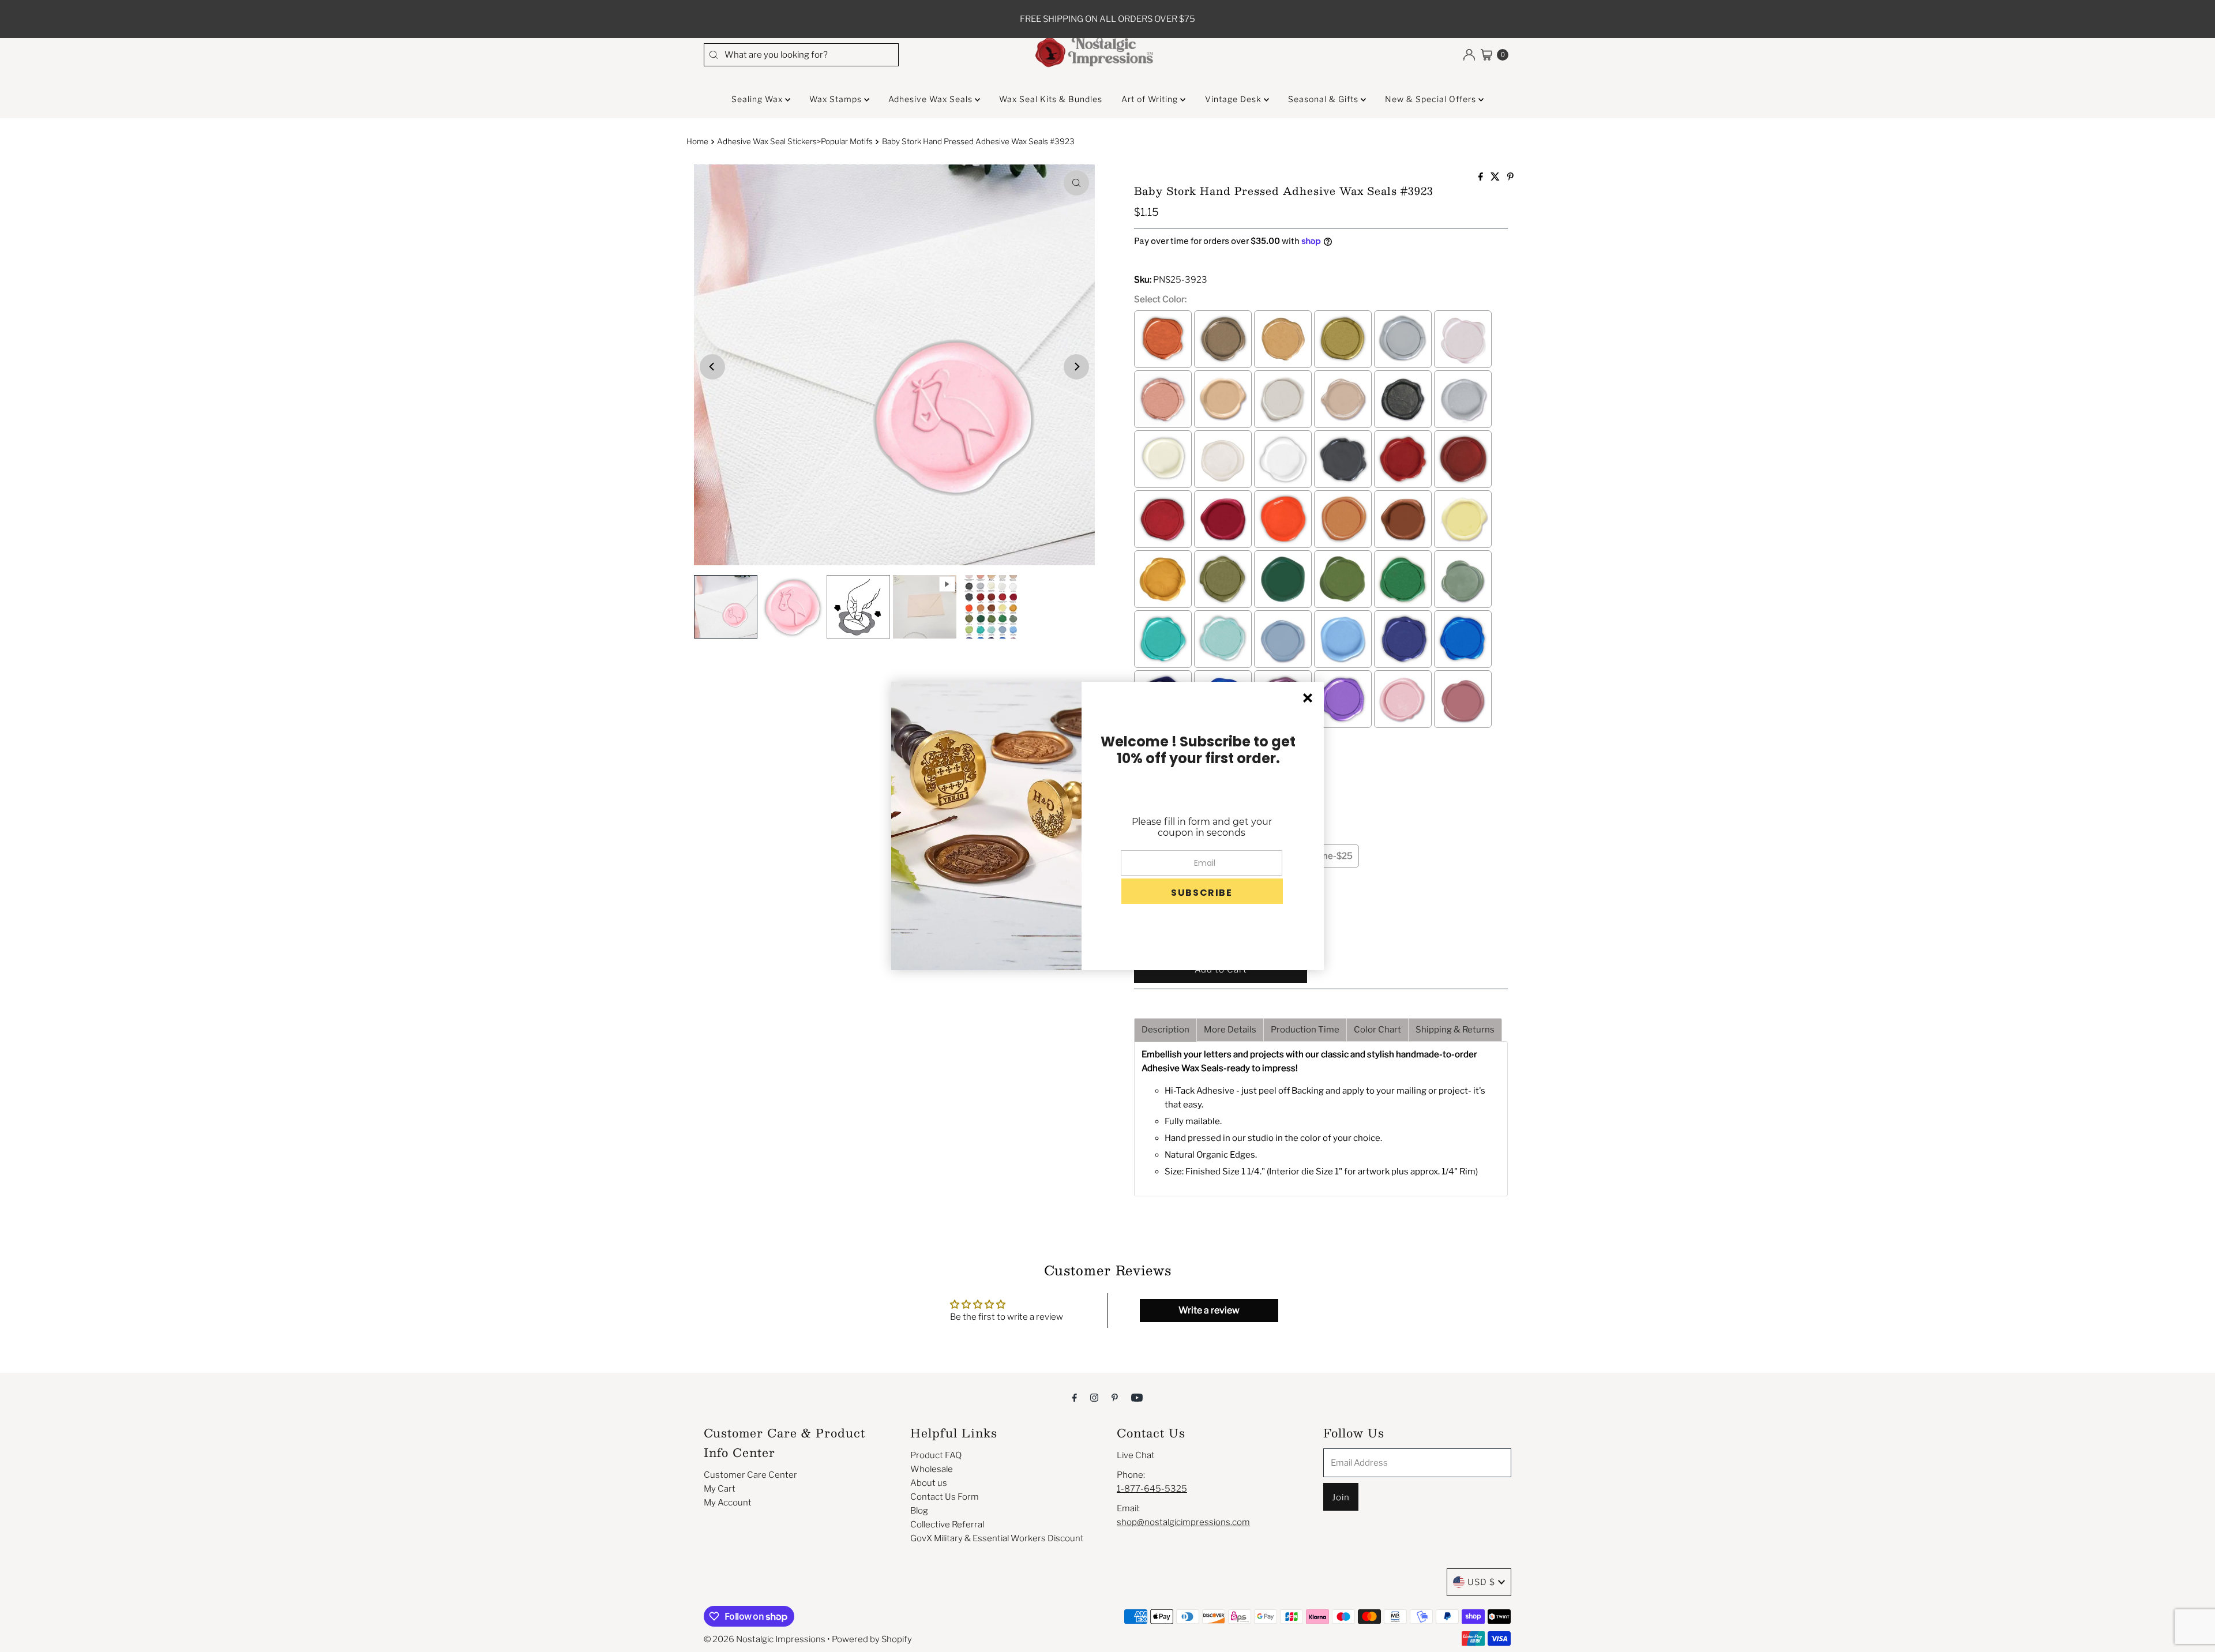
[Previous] (712, 367)
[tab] (1165, 1030)
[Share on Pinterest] (1510, 177)
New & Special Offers (1432, 99)
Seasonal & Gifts (1324, 99)
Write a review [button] (1209, 1310)
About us (929, 1483)
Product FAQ (936, 1455)
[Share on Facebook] (1482, 177)
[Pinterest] (1115, 1397)
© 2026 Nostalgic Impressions (765, 1639)
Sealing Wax (758, 99)
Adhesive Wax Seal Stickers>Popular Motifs (795, 141)
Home (697, 141)
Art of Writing (1151, 99)
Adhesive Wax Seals (932, 99)
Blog (919, 1511)
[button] (1202, 891)
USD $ (1481, 1582)
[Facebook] (1075, 1397)
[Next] (1076, 367)
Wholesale (932, 1469)
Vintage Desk (1234, 99)
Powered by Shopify (872, 1639)
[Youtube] (1137, 1397)
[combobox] (801, 55)
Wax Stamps (837, 99)
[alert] (1107, 826)
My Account (728, 1503)
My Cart (720, 1489)
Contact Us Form (945, 1497)
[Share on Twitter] (1496, 177)
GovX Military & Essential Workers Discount (997, 1538)
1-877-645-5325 (1152, 1489)
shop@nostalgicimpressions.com (1183, 1522)
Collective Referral (947, 1525)
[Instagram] (1094, 1397)
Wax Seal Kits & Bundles (1051, 99)
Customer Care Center (750, 1475)
